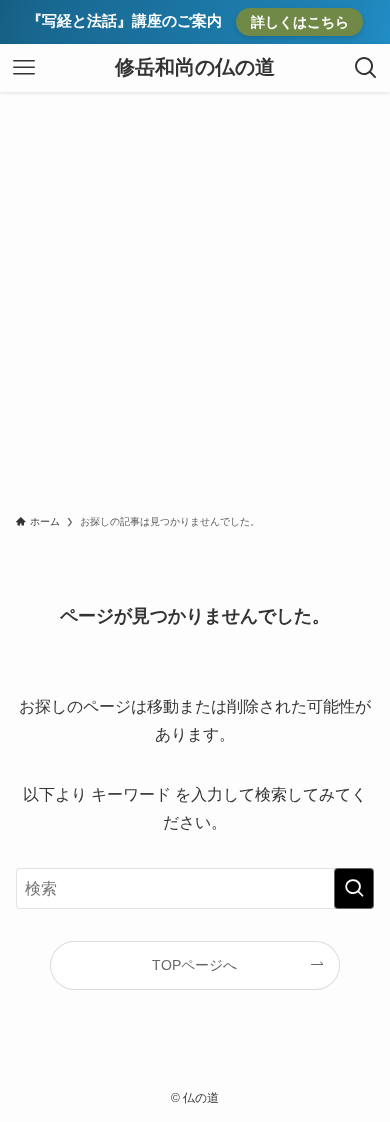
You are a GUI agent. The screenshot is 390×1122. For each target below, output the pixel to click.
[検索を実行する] (354, 888)
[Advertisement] (195, 297)
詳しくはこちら (300, 22)
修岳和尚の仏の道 (195, 68)
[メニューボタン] (24, 68)
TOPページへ (194, 965)
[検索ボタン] (366, 68)
